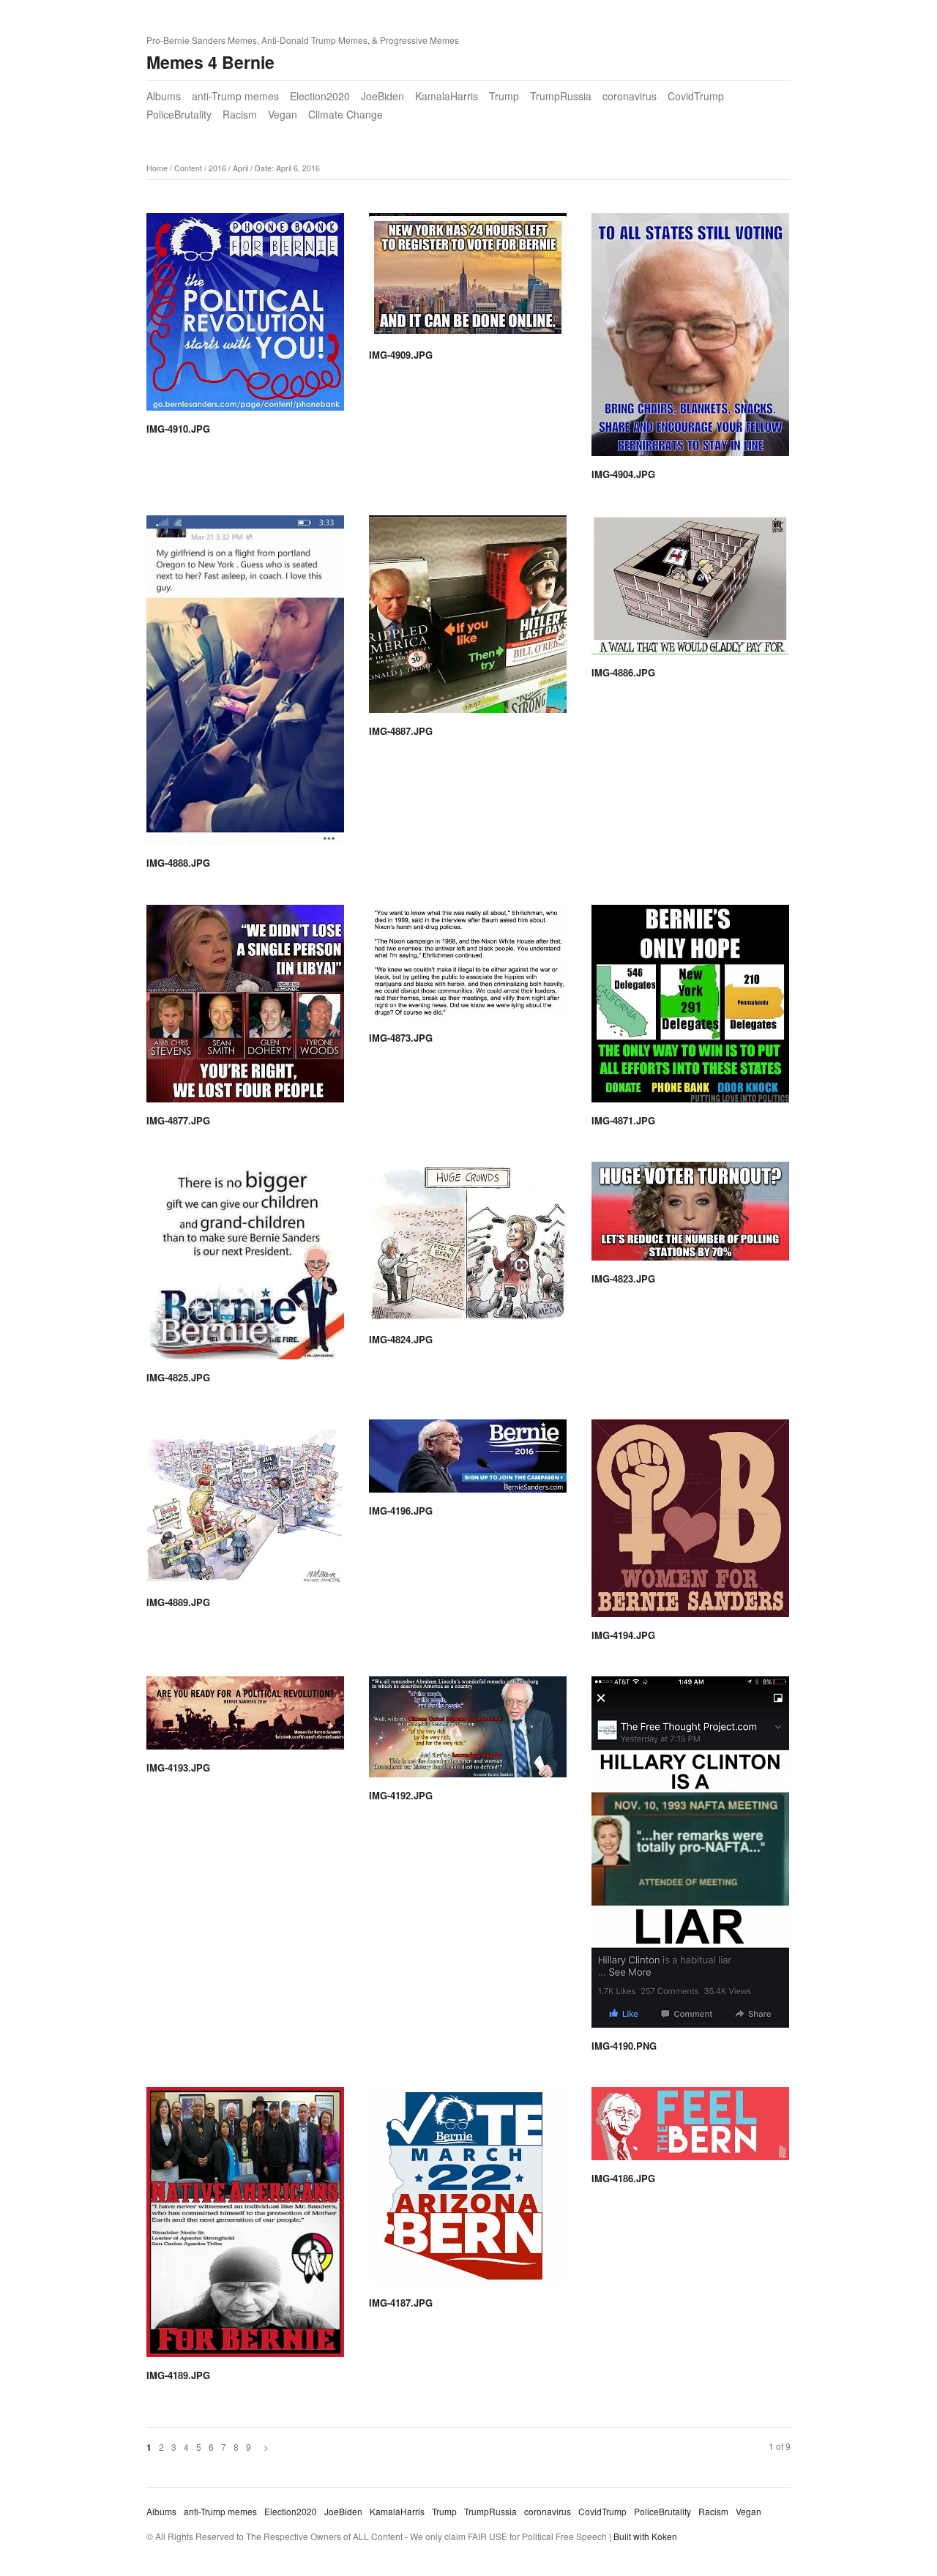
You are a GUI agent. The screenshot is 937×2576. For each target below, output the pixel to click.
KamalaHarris (447, 96)
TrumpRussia (561, 96)
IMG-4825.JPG (178, 1377)
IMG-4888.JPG (178, 863)
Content (188, 168)
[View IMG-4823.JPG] (690, 1216)
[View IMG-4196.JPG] (468, 1461)
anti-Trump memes (235, 96)
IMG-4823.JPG (623, 1278)
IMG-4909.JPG (401, 355)
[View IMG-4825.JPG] (245, 1266)
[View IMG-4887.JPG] (468, 619)
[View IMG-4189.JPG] (245, 2227)
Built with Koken (645, 2536)
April (240, 168)
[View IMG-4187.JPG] (468, 2191)
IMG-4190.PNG (624, 2046)
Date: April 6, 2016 (287, 168)
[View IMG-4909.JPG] (468, 280)
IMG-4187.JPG (401, 2303)
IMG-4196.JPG (401, 1511)
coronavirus (630, 96)
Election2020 (320, 96)
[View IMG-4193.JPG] (245, 1718)
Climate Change (346, 114)
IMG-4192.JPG (401, 1795)
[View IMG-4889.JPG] (245, 1507)
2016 (217, 168)
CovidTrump (696, 96)
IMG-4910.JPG (178, 429)
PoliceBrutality (179, 114)
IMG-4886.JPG (623, 672)
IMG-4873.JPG (401, 1038)
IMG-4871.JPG (623, 1120)
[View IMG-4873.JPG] (468, 967)
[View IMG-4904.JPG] (690, 340)
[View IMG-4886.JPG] (690, 590)
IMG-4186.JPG (623, 2178)
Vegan (283, 114)
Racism (240, 114)
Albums (164, 96)
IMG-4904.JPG (623, 474)
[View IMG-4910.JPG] (245, 317)
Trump (504, 96)
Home (157, 168)
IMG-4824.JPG (401, 1339)
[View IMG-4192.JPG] (468, 1732)
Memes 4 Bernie (210, 62)
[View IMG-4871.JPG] (690, 1009)
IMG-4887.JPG (401, 731)
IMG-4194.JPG (623, 1635)
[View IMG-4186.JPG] (690, 2129)
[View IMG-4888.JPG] (245, 685)
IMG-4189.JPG (178, 2375)
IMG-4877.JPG (178, 1120)
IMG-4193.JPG (178, 1767)
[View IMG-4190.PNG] (690, 1857)
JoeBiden (382, 96)
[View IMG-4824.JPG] (468, 1247)
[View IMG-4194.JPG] (690, 1523)
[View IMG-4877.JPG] (245, 1009)
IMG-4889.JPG (178, 1602)
